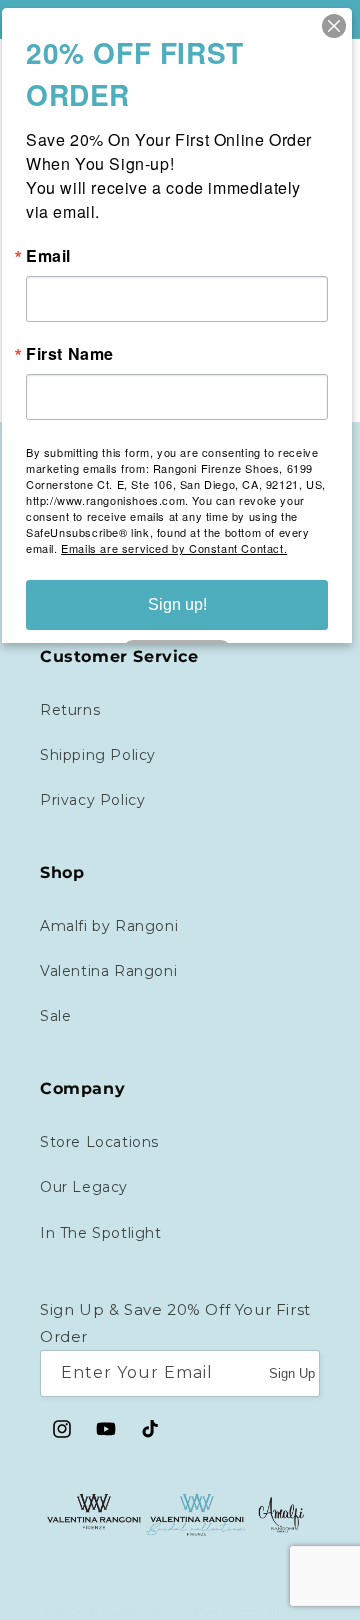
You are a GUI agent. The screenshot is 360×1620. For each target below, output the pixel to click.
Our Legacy (84, 1187)
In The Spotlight (101, 1233)
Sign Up (292, 1373)
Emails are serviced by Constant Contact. (174, 548)
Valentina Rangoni (108, 971)
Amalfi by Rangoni (109, 926)
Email (48, 256)
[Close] (334, 26)
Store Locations (99, 1142)
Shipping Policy (98, 755)
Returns (70, 710)
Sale (55, 1016)
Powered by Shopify (255, 1612)
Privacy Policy (92, 800)
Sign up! (177, 604)
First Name (70, 354)
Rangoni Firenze (142, 1612)
